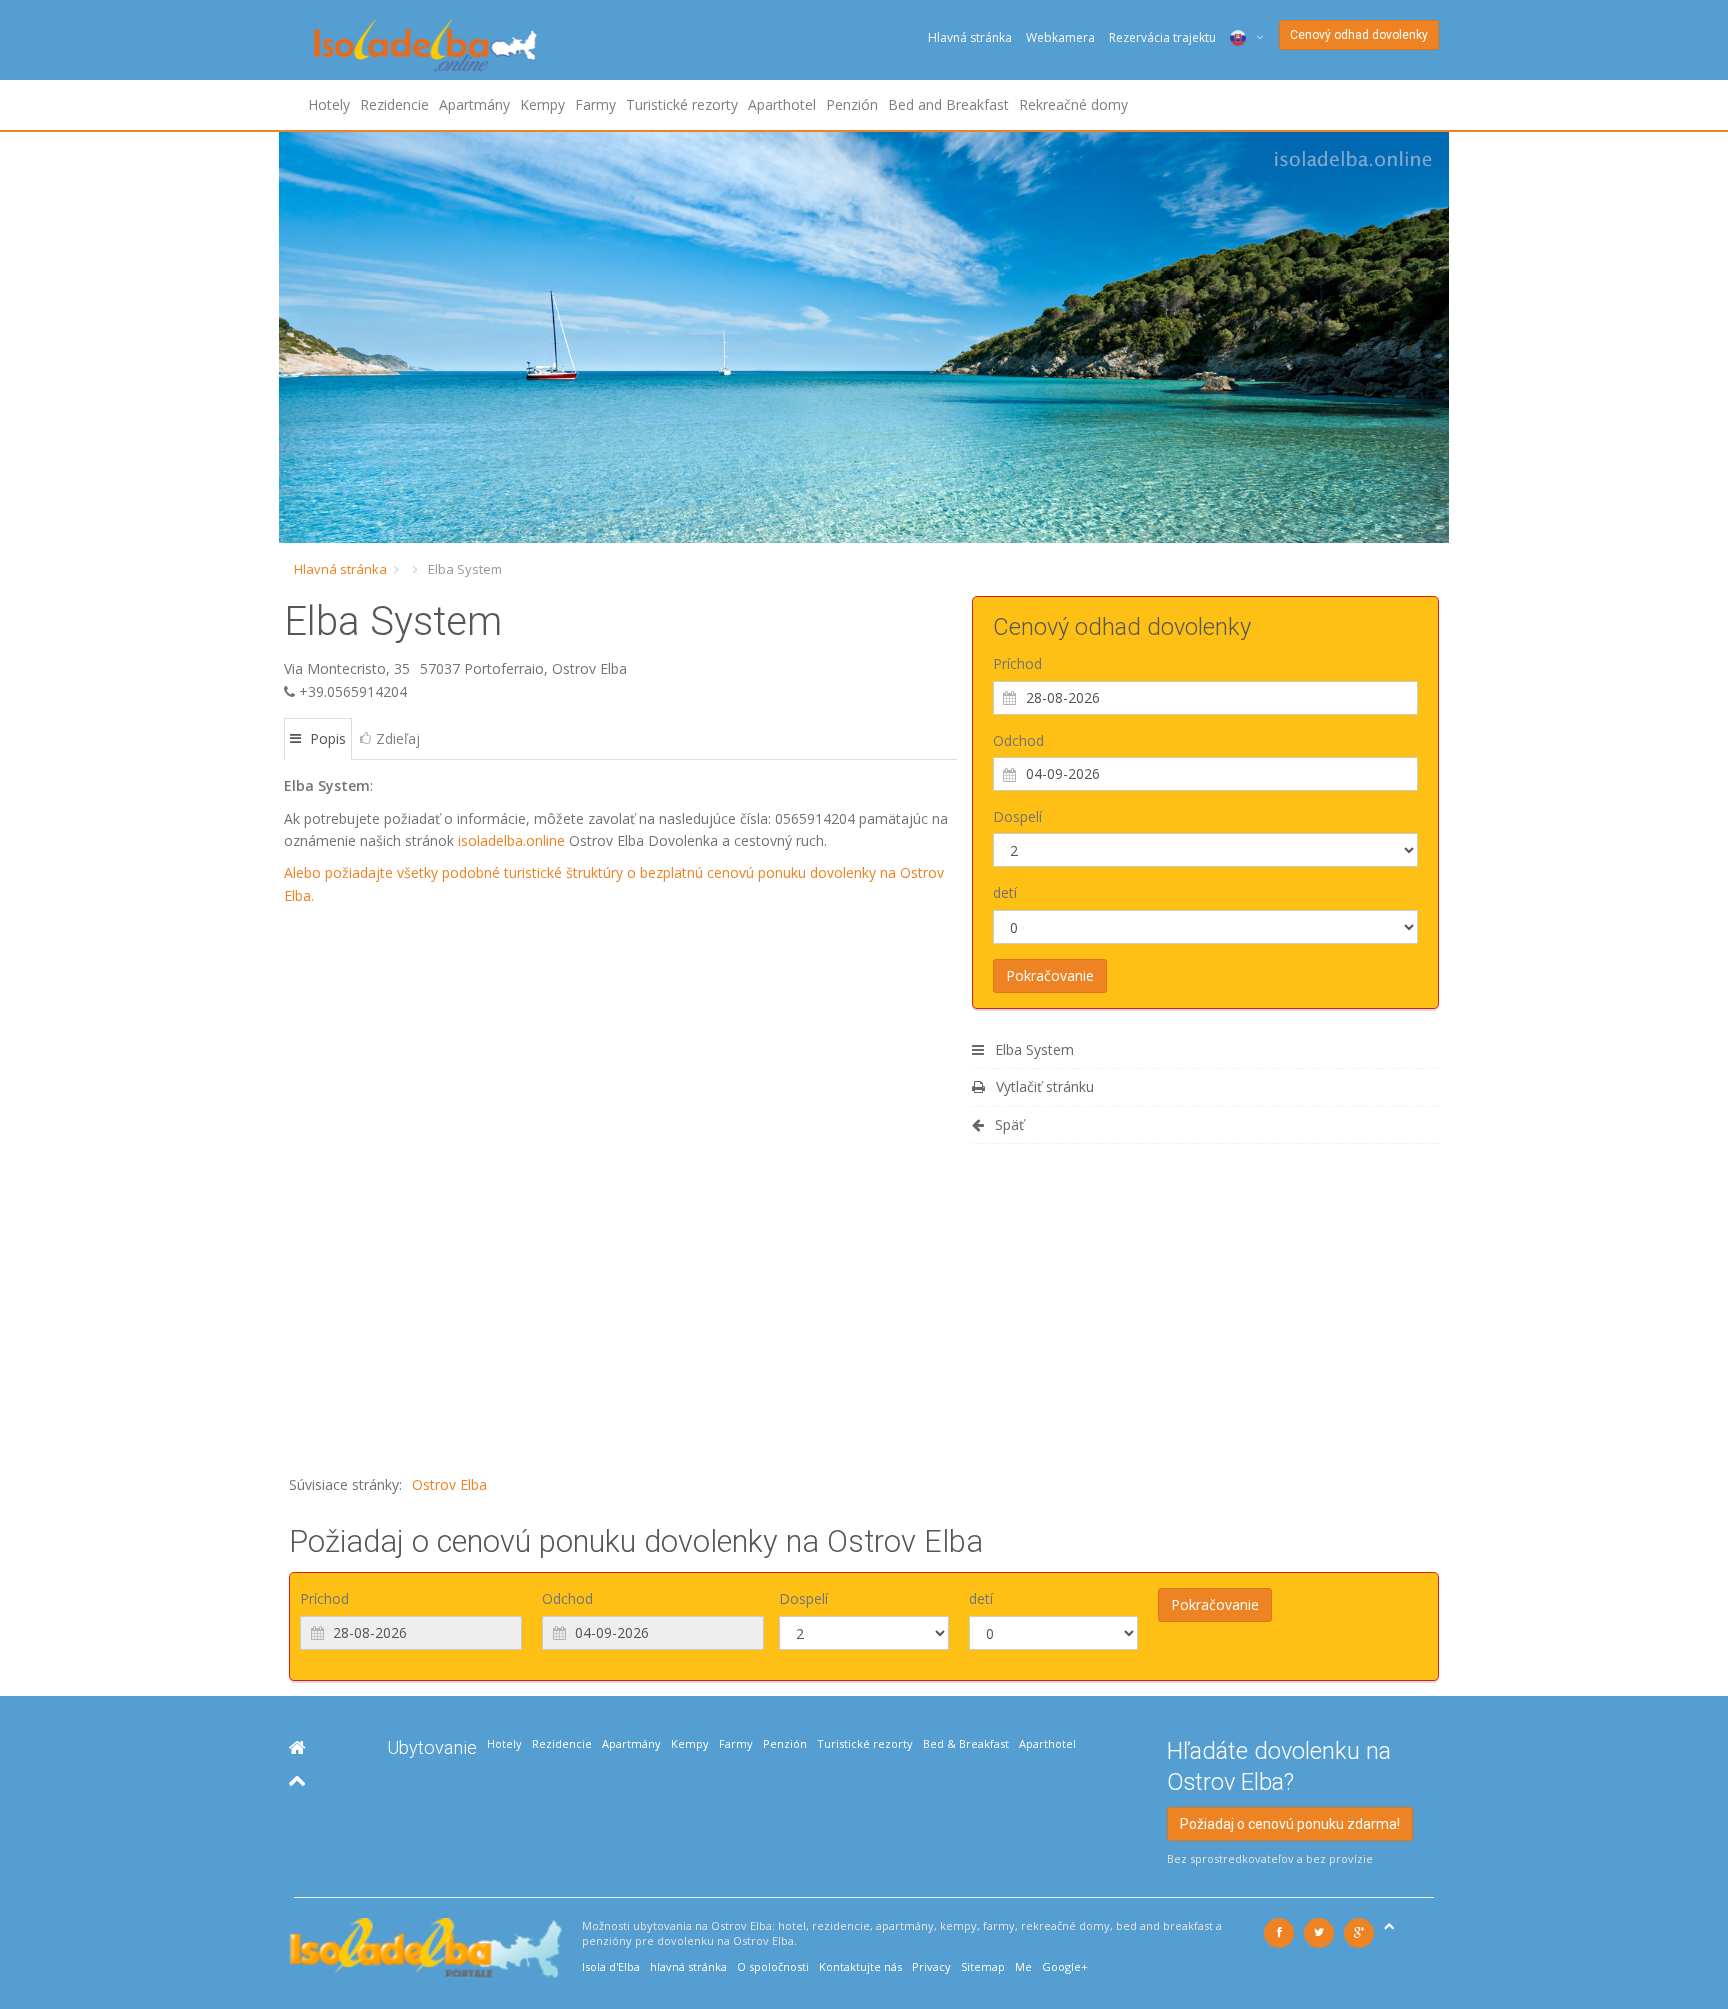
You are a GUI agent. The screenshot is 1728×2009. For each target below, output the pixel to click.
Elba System (1032, 1049)
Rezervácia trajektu (1162, 37)
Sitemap (983, 1966)
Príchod (1017, 663)
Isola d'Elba (611, 1966)
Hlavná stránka (970, 37)
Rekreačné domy (1073, 104)
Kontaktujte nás (860, 1966)
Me (1023, 1966)
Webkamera (1060, 37)
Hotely (329, 104)
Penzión (852, 104)
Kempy (542, 104)
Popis (326, 738)
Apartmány (474, 104)
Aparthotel (782, 104)
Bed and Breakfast (948, 104)
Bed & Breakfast (966, 1743)
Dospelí (1017, 816)
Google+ (1065, 1966)
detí (1005, 892)
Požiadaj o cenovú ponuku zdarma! (1290, 1824)
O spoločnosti (773, 1966)
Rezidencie (394, 104)
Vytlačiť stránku (1043, 1086)
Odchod (1018, 740)
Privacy (931, 1966)
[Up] (297, 1780)
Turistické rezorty (682, 104)
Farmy (595, 104)
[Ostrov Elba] (297, 1747)
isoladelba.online (511, 840)
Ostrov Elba (449, 1484)
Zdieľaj (398, 738)
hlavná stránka (688, 1966)
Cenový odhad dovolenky (1359, 35)
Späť (1007, 1124)
